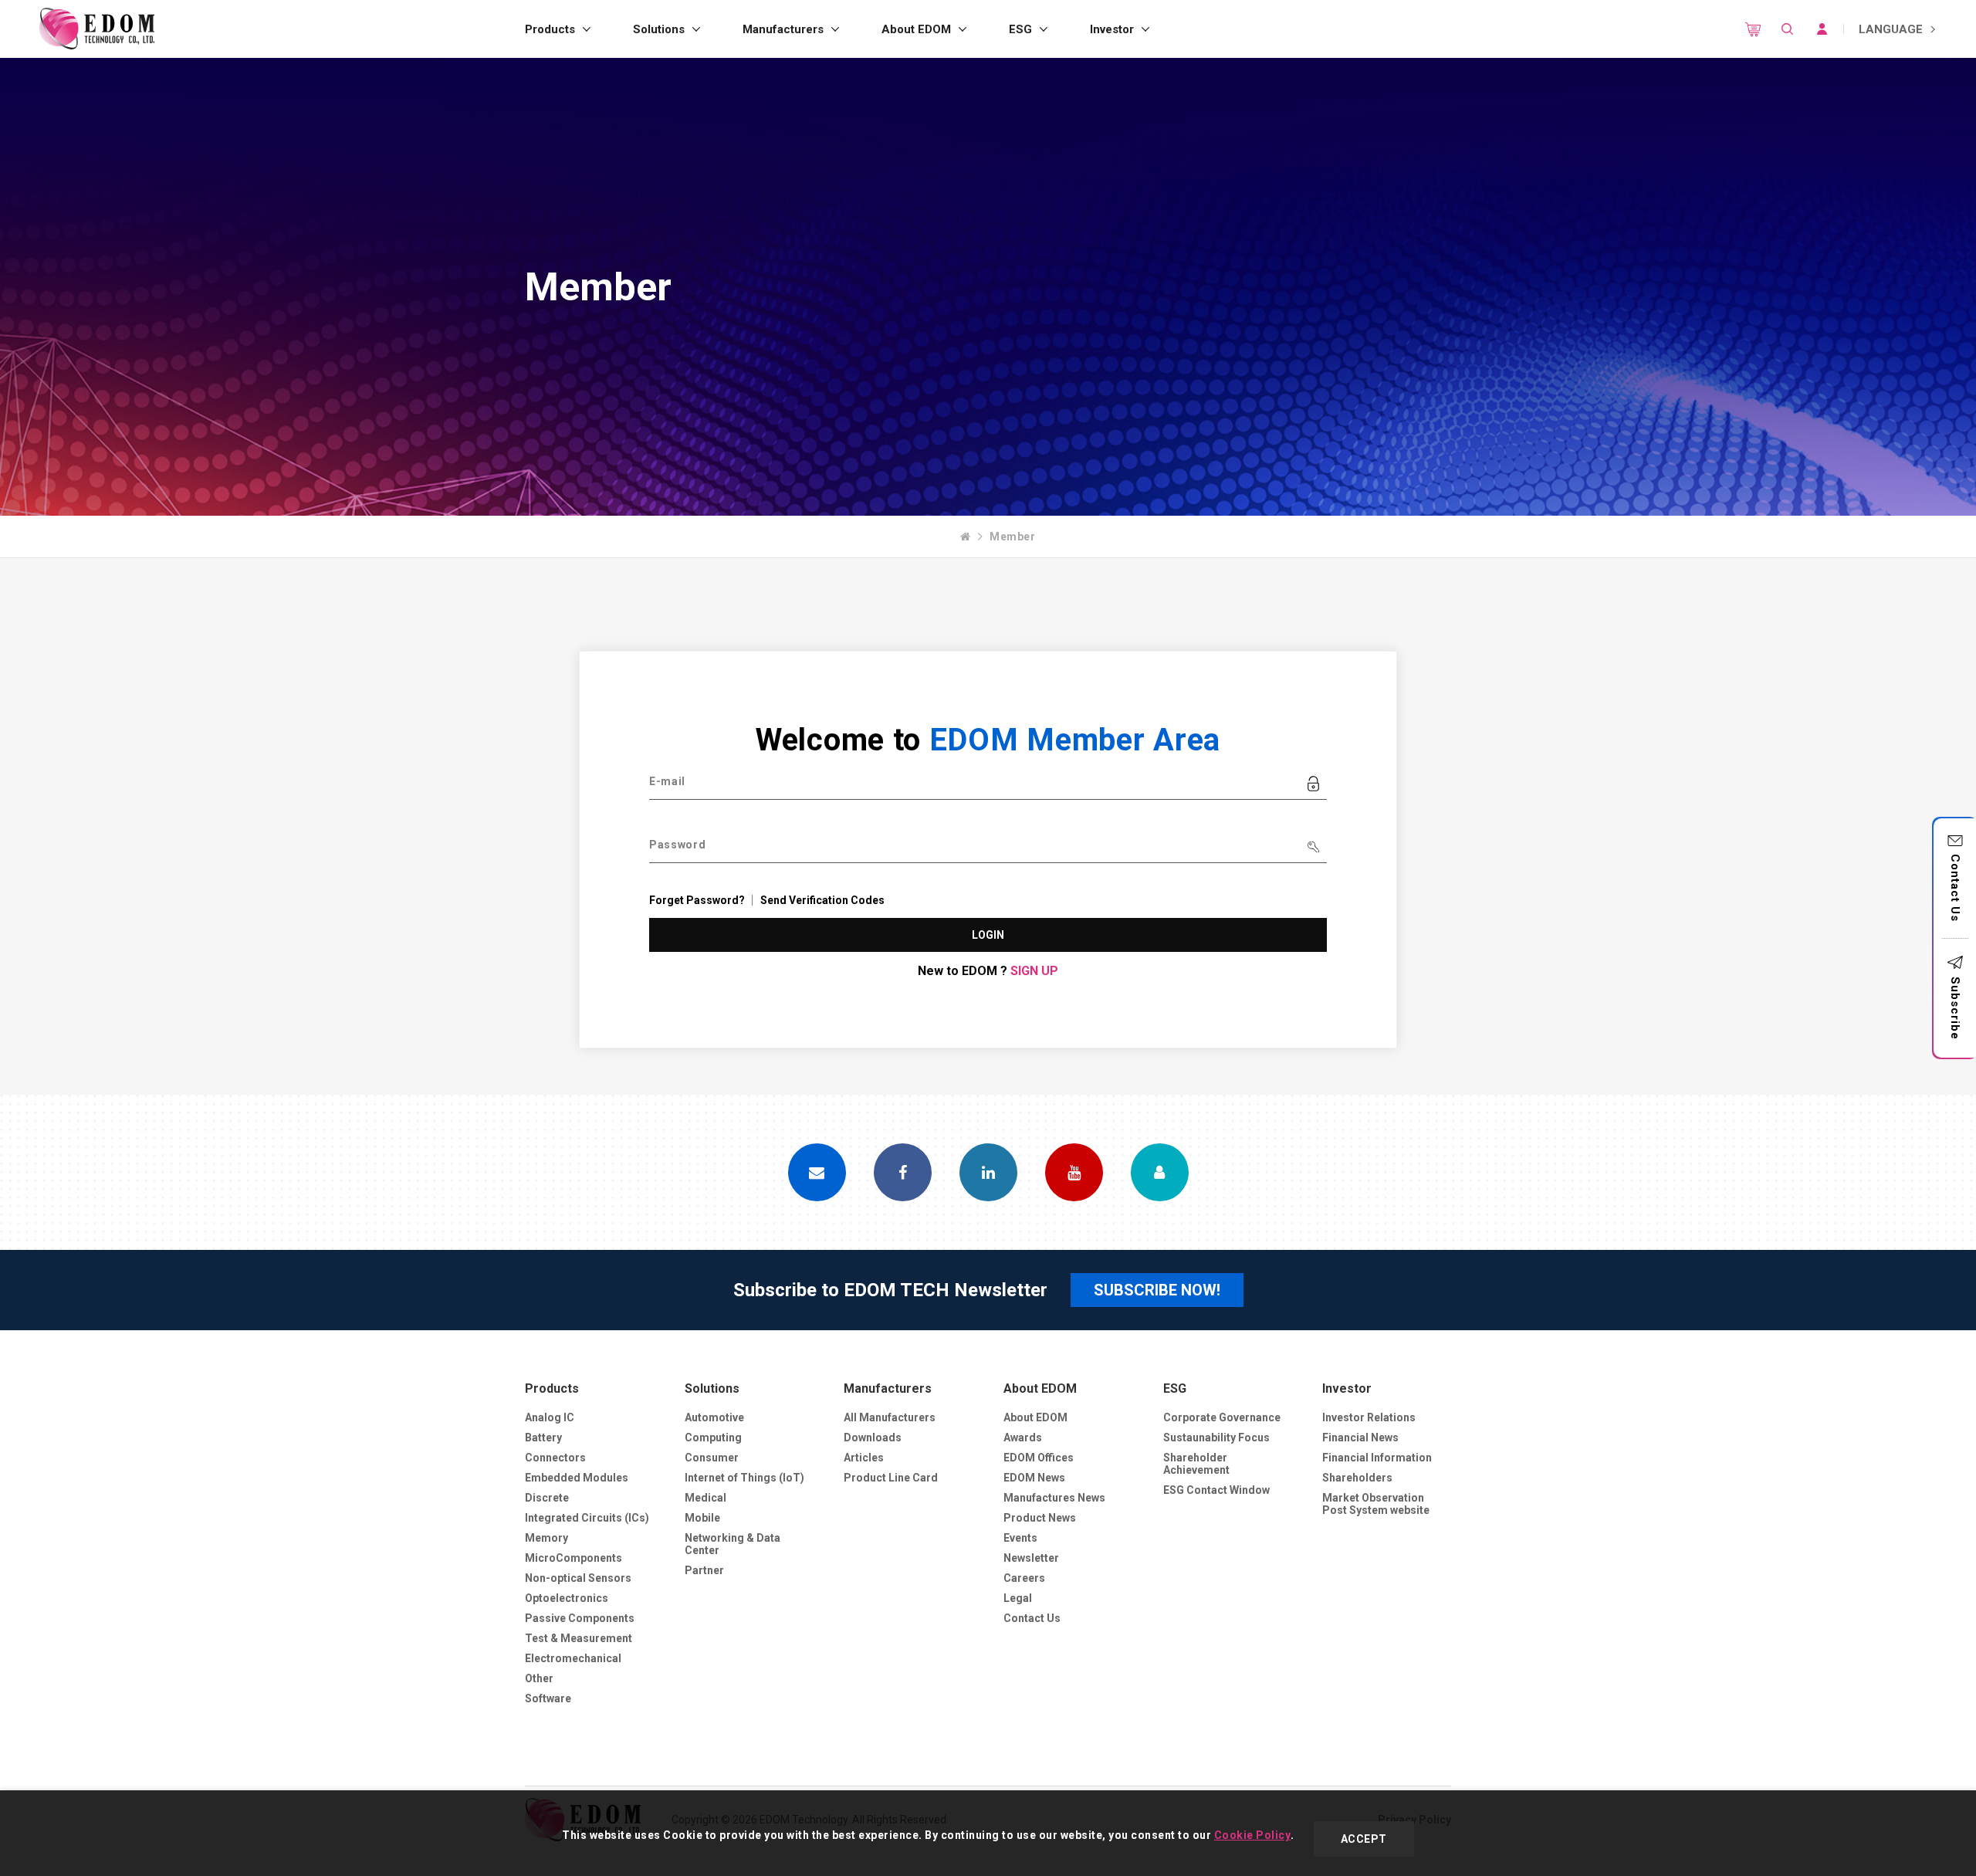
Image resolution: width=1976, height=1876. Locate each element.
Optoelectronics (567, 1598)
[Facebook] (903, 1172)
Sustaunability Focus (1216, 1437)
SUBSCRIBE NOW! (1157, 1290)
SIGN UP (1034, 971)
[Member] (1160, 1172)
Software (548, 1698)
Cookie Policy (1253, 1835)
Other (539, 1678)
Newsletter (1031, 1558)
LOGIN (988, 935)
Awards (1023, 1437)
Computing (713, 1437)
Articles (864, 1458)
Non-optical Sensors (578, 1578)
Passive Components (580, 1618)
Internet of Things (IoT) (744, 1478)
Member (1012, 537)
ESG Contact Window (1216, 1490)
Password (678, 845)
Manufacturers (783, 29)
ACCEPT (1364, 1839)
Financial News (1360, 1437)
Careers (1024, 1578)
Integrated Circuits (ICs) (587, 1518)
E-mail (667, 781)
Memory (546, 1538)
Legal (1018, 1598)
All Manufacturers (890, 1417)
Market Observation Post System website (1376, 1504)
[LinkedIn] (988, 1172)
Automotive (714, 1417)
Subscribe (1955, 1008)
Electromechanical (573, 1658)
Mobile (702, 1518)
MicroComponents (574, 1558)
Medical (705, 1498)
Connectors (555, 1458)
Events (1020, 1538)
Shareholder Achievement (1196, 1464)
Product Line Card (891, 1478)
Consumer (712, 1458)
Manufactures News (1054, 1498)
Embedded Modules (577, 1478)
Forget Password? (697, 900)
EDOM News (1034, 1478)
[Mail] (817, 1172)
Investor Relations (1369, 1417)
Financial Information (1377, 1458)
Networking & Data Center (733, 1544)
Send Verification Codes (822, 900)
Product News (1040, 1518)
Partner (704, 1570)
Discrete (547, 1498)
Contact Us (1955, 888)
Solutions (659, 29)
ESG (1020, 29)
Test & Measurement (579, 1638)
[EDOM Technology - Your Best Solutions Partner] (96, 29)
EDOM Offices (1039, 1458)
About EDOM (916, 29)
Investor (1112, 29)
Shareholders (1357, 1478)
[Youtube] (1074, 1172)
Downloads (873, 1437)
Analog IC (550, 1417)
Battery (543, 1437)
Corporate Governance (1222, 1417)
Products (550, 29)
